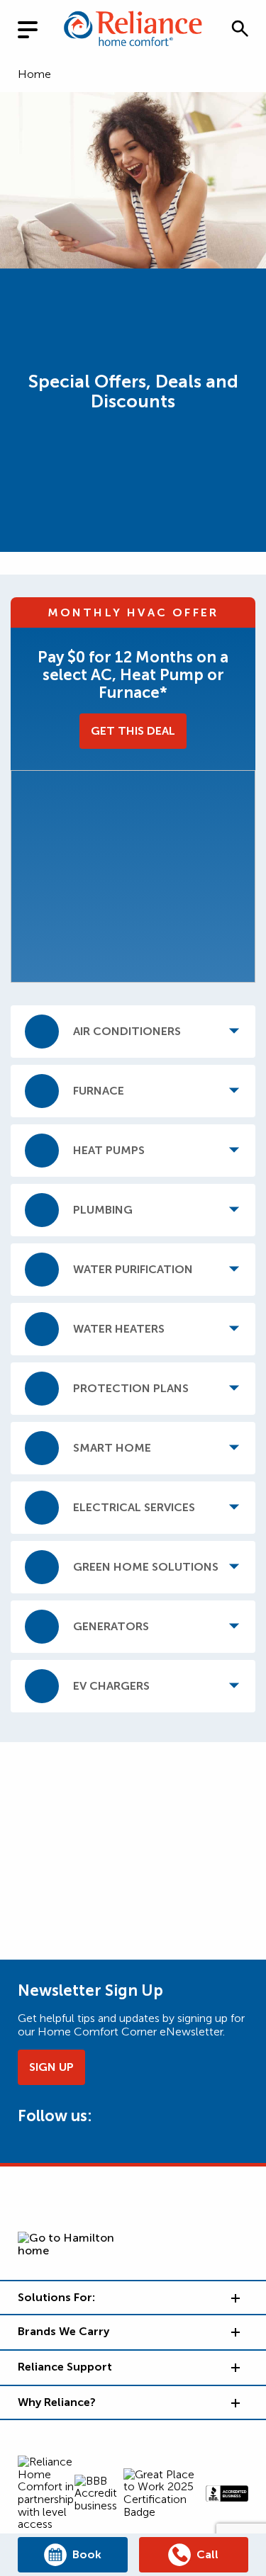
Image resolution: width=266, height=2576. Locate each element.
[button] (240, 28)
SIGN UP (51, 2067)
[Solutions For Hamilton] (234, 2298)
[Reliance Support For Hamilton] (234, 2367)
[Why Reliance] (234, 2402)
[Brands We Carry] (234, 2332)
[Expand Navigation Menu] (39, 28)
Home (34, 74)
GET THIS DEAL (133, 731)
